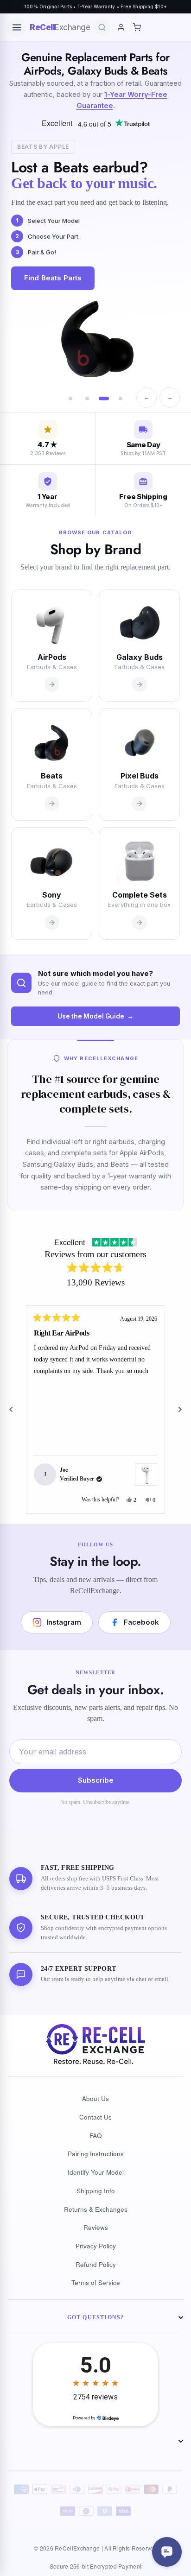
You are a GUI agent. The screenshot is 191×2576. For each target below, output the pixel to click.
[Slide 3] (104, 399)
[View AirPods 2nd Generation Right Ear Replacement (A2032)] (146, 1475)
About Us (95, 2098)
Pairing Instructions (96, 2154)
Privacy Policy (96, 2246)
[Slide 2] (87, 399)
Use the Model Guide (91, 1016)
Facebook (141, 1622)
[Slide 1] (70, 399)
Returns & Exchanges (96, 2209)
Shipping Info (96, 2191)
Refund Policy (96, 2264)
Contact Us (95, 2117)
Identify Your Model (96, 2172)
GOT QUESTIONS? (96, 2317)
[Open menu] (17, 27)
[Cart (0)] (137, 27)
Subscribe (96, 1780)
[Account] (121, 27)
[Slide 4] (121, 399)
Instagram (64, 1622)
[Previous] (11, 1410)
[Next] (180, 1410)
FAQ (96, 2136)
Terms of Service (96, 2282)
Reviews (96, 2227)
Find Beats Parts (53, 278)
